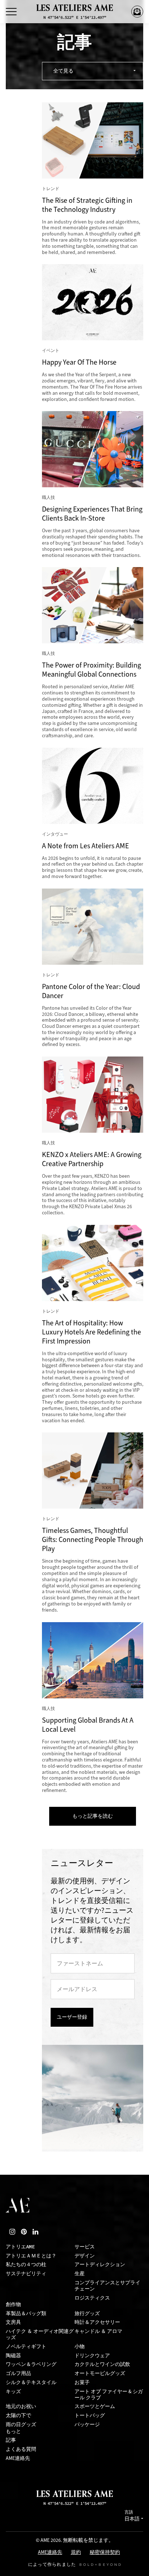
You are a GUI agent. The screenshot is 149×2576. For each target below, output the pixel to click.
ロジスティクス (92, 2298)
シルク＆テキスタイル (31, 2382)
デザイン (85, 2256)
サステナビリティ (26, 2274)
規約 (76, 2553)
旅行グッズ (87, 2314)
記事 (11, 2440)
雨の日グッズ (21, 2425)
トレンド (51, 189)
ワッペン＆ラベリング (31, 2364)
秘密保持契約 (105, 2553)
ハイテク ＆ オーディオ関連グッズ (40, 2334)
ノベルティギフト (26, 2347)
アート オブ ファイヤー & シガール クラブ (109, 2395)
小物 (80, 2347)
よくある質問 (21, 2449)
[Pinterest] (24, 2232)
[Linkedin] (35, 2232)
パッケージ (87, 2425)
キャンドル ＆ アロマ (98, 2331)
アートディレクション (100, 2265)
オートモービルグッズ (100, 2373)
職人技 (48, 497)
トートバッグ (90, 2415)
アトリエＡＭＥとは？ (31, 2256)
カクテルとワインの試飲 (102, 2364)
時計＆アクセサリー (97, 2322)
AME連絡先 (18, 2458)
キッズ (13, 2392)
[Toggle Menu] (11, 12)
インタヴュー (55, 834)
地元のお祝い (21, 2406)
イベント (51, 350)
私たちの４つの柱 (26, 2265)
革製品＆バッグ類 (26, 2314)
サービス (85, 2247)
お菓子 (82, 2382)
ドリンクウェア (92, 2356)
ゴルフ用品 (18, 2373)
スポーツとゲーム (95, 2406)
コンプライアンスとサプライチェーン (107, 2286)
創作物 (13, 2304)
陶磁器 (13, 2356)
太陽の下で (18, 2415)
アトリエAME (20, 2247)
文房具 (13, 2322)
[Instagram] (12, 2232)
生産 (80, 2274)
